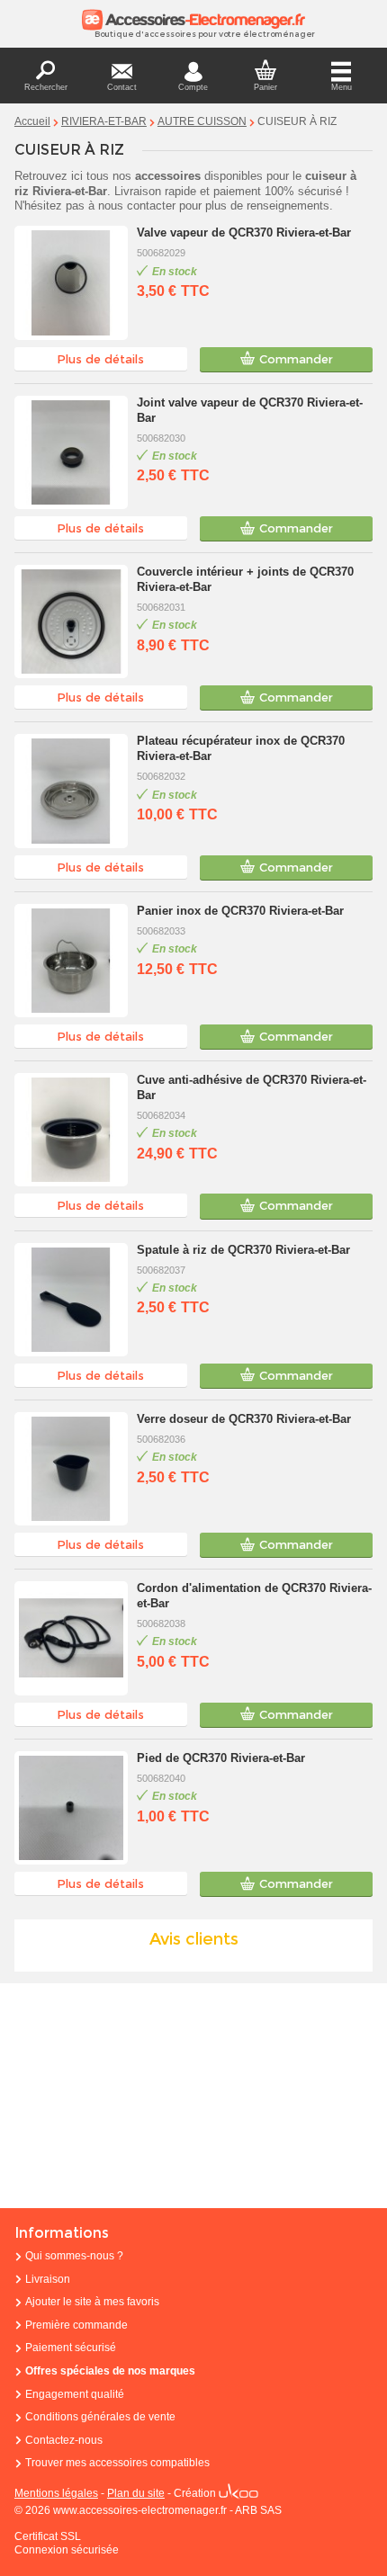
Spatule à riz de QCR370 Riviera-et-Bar (243, 1250)
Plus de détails (100, 359)
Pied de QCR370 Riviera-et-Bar (221, 1758)
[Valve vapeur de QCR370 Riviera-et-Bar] (71, 282)
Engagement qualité (75, 2394)
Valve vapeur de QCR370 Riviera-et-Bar (244, 233)
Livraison (48, 2279)
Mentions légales (56, 2493)
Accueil (32, 121)
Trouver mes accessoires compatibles (117, 2463)
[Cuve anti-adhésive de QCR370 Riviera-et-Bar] (71, 1130)
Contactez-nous (64, 2440)
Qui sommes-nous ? (74, 2256)
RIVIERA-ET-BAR (104, 121)
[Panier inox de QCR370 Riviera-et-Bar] (71, 961)
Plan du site (136, 2493)
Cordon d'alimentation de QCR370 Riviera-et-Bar (254, 1596)
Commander (296, 359)
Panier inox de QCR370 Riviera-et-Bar (240, 911)
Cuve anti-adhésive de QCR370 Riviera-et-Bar (252, 1087)
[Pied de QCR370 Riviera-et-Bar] (71, 1808)
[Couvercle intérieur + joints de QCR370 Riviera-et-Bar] (71, 622)
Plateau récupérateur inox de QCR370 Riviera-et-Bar (241, 748)
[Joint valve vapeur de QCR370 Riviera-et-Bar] (71, 452)
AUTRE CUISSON (202, 121)
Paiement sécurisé (71, 2348)
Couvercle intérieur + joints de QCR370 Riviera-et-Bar (245, 579)
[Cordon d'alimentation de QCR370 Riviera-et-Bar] (71, 1638)
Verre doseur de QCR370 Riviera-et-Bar (244, 1419)
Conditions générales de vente (100, 2417)
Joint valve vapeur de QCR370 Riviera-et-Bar (250, 410)
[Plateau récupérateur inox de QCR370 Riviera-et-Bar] (71, 791)
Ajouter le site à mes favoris (92, 2302)
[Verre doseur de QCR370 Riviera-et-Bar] (71, 1469)
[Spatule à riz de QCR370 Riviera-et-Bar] (71, 1300)
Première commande (76, 2325)
